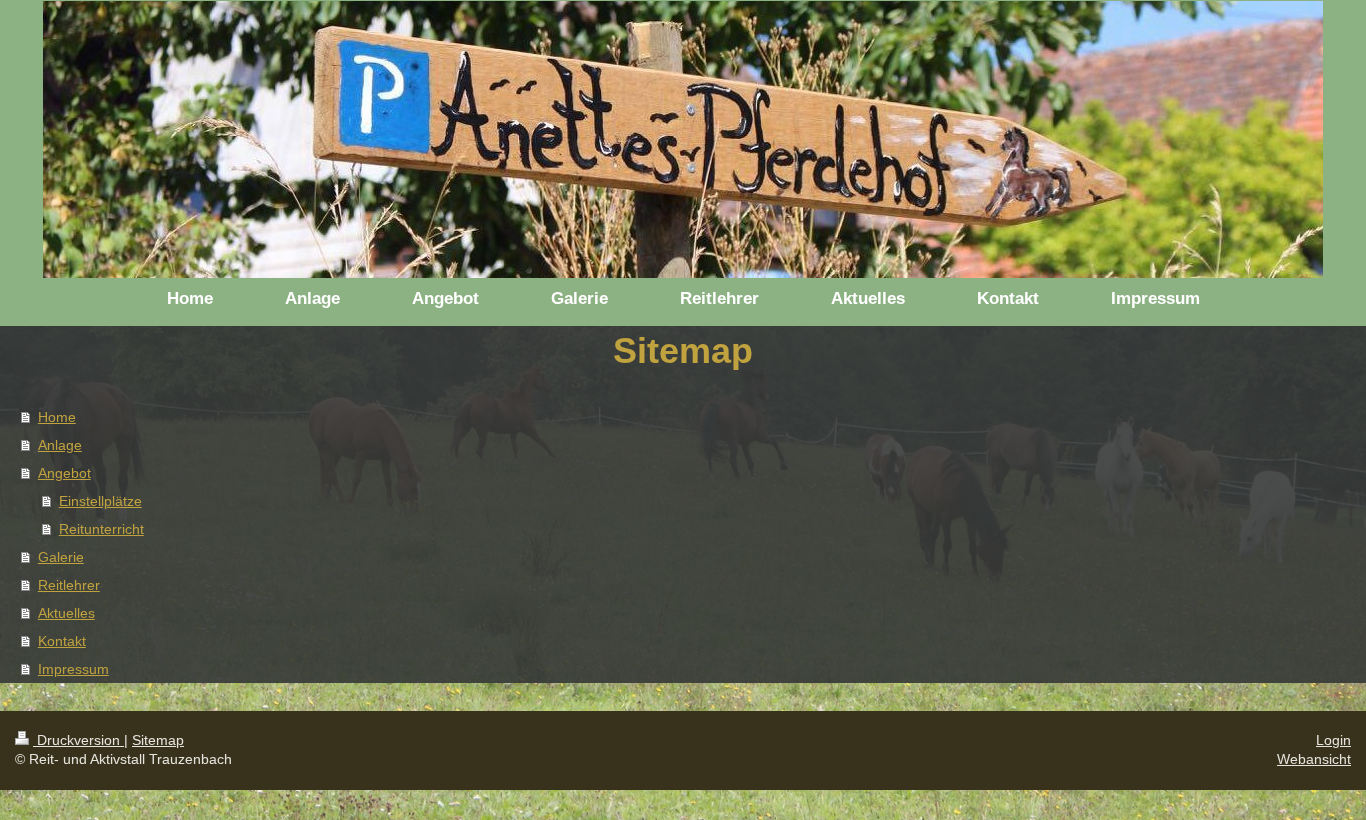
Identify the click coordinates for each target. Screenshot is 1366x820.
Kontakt (62, 641)
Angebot (64, 473)
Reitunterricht (101, 529)
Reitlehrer (69, 585)
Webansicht (1314, 759)
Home (57, 417)
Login (1333, 740)
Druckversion (78, 740)
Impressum (73, 669)
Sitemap (158, 740)
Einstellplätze (100, 501)
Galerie (61, 557)
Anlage (60, 445)
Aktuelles (66, 613)
